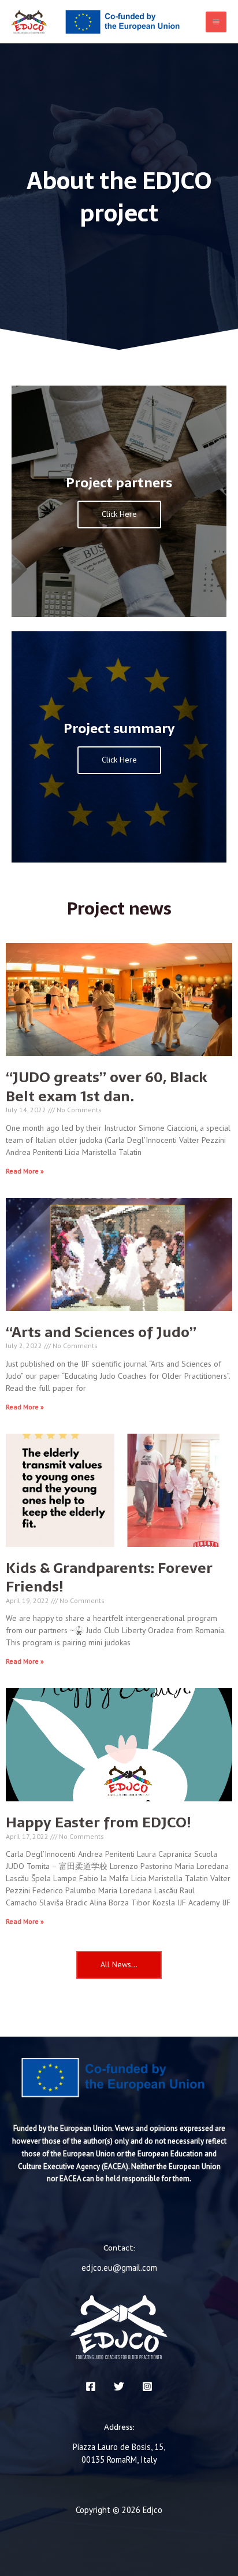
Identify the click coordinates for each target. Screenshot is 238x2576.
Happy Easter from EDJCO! (98, 1822)
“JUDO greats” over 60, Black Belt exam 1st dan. (107, 1087)
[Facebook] (91, 2386)
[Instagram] (147, 2386)
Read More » (25, 1171)
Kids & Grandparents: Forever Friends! (109, 1577)
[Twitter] (119, 2386)
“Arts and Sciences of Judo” (101, 1332)
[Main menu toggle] (216, 22)
